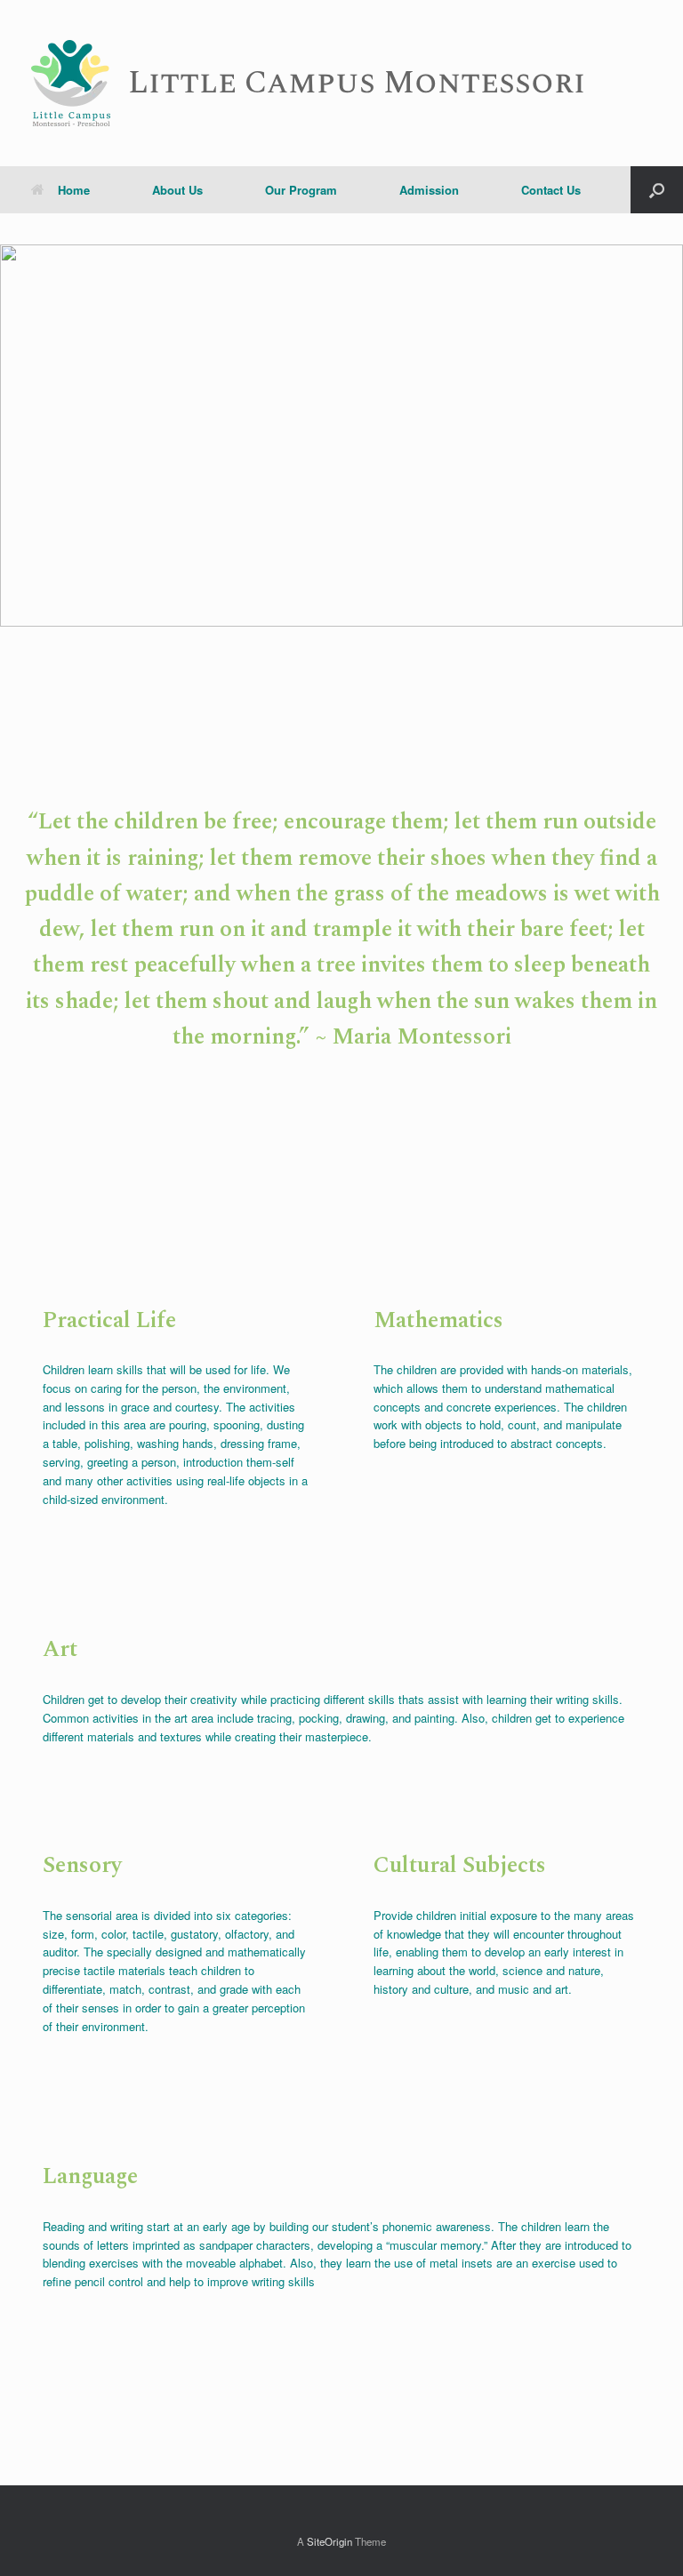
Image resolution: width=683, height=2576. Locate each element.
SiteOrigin (329, 2541)
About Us (177, 190)
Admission (429, 190)
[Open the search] (657, 190)
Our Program (301, 190)
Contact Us (551, 190)
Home (74, 190)
